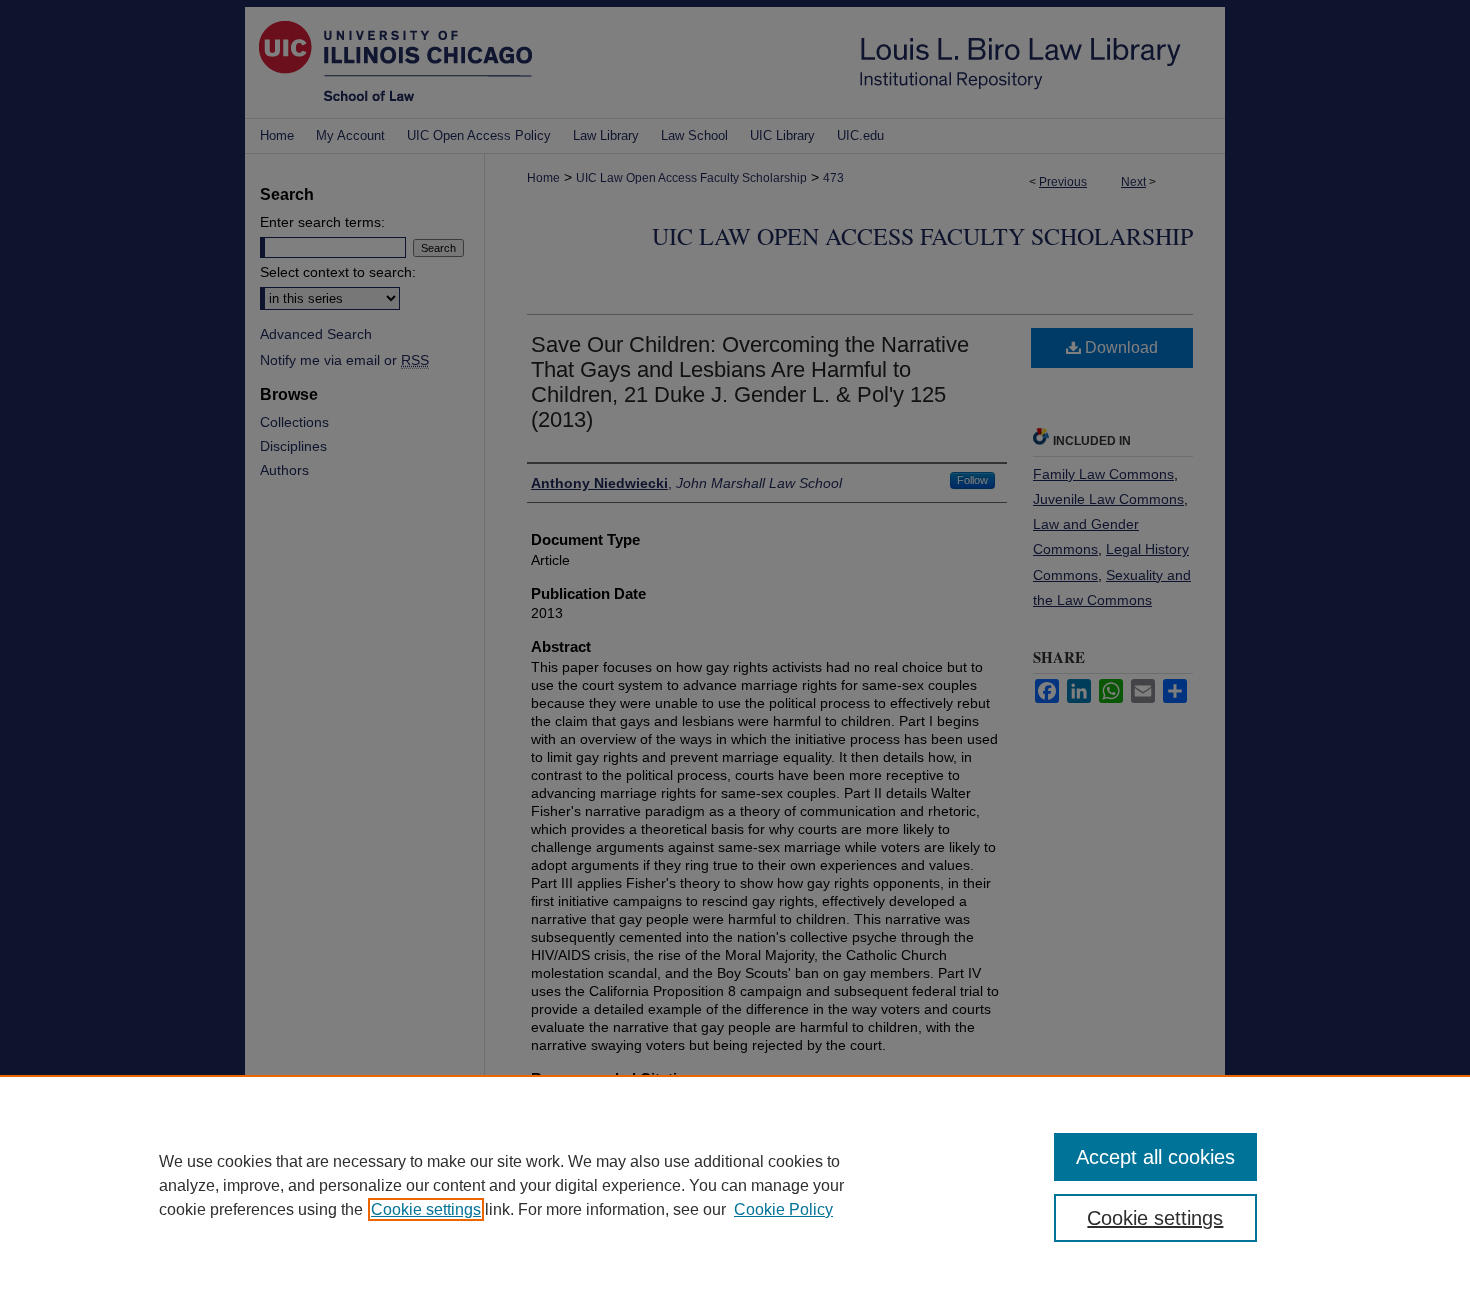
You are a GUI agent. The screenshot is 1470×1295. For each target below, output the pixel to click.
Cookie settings (426, 1209)
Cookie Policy (783, 1209)
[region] (735, 1185)
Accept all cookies (1155, 1157)
